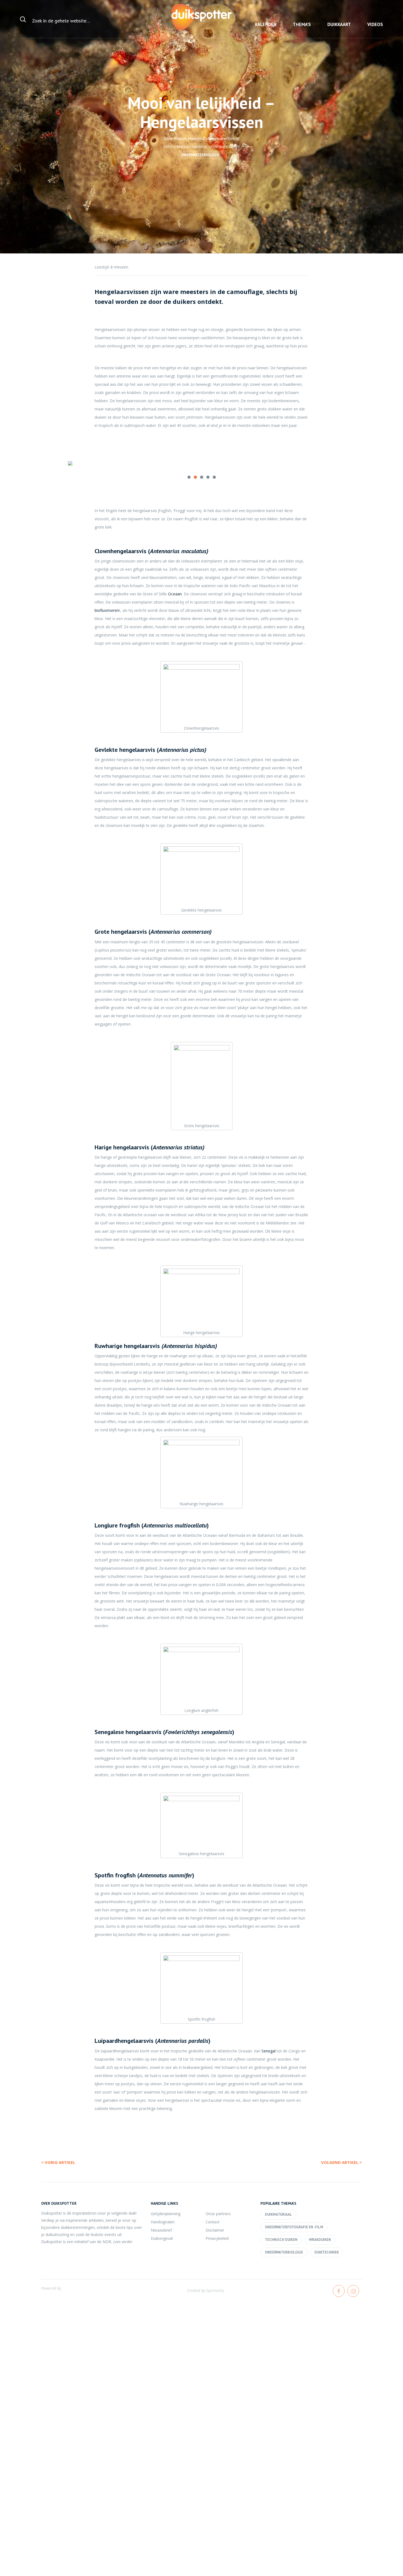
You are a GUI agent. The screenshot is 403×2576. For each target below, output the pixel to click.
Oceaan (174, 594)
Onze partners (218, 2214)
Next (344, 466)
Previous (59, 466)
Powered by (51, 2288)
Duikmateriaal (278, 2214)
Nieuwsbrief (161, 2230)
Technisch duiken (281, 2240)
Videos (375, 24)
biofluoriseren (107, 610)
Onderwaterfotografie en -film (294, 2227)
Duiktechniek (327, 2252)
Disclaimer (215, 2230)
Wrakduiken (320, 2240)
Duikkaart (339, 24)
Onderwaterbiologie (200, 155)
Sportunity (215, 2290)
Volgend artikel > (341, 2162)
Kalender (266, 24)
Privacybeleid (217, 2238)
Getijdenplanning (166, 2214)
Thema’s (302, 24)
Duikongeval (162, 2238)
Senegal (269, 2051)
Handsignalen (163, 2222)
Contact (213, 2222)
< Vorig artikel (58, 2162)
